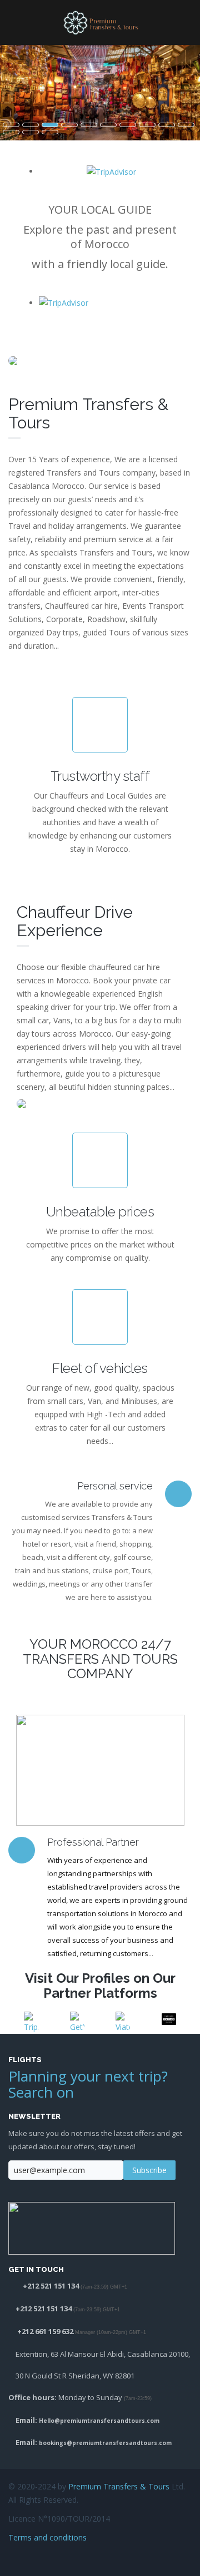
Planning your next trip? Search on (88, 2084)
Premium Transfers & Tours (119, 2486)
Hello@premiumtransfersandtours (92, 2421)
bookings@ (56, 2443)
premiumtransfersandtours (115, 2443)
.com (152, 2421)
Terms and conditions (47, 2537)
